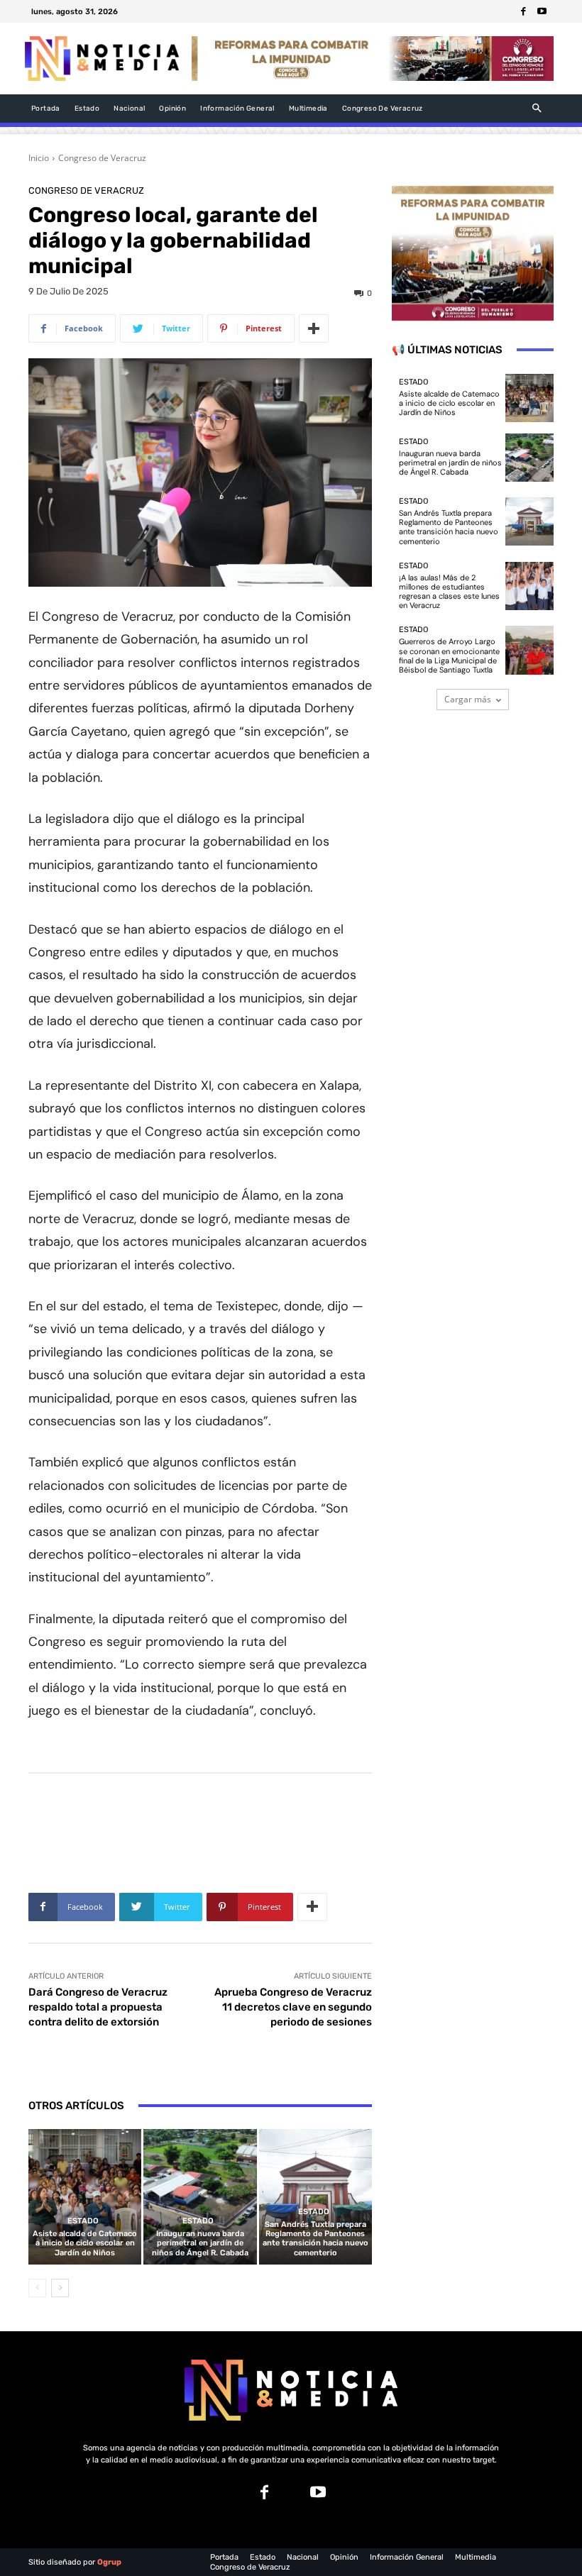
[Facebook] (523, 11)
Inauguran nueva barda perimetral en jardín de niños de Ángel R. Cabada (200, 2243)
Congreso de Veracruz (102, 158)
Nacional (303, 2557)
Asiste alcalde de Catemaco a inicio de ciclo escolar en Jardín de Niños (85, 2243)
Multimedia (476, 2557)
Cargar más (468, 699)
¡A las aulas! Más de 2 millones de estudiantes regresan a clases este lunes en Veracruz (449, 592)
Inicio (39, 158)
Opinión (344, 2557)
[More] (314, 328)
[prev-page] (37, 2288)
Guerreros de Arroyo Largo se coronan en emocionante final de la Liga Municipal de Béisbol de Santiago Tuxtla (449, 656)
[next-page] (60, 2288)
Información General (407, 2557)
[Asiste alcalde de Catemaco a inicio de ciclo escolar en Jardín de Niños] (85, 2197)
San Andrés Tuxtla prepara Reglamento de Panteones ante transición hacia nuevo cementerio (315, 2239)
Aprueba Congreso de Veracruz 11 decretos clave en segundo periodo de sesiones (293, 2007)
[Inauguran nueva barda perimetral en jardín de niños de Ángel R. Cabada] (200, 2197)
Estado (83, 2221)
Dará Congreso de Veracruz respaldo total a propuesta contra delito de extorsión (98, 2007)
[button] (537, 108)
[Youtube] (542, 11)
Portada (224, 2557)
